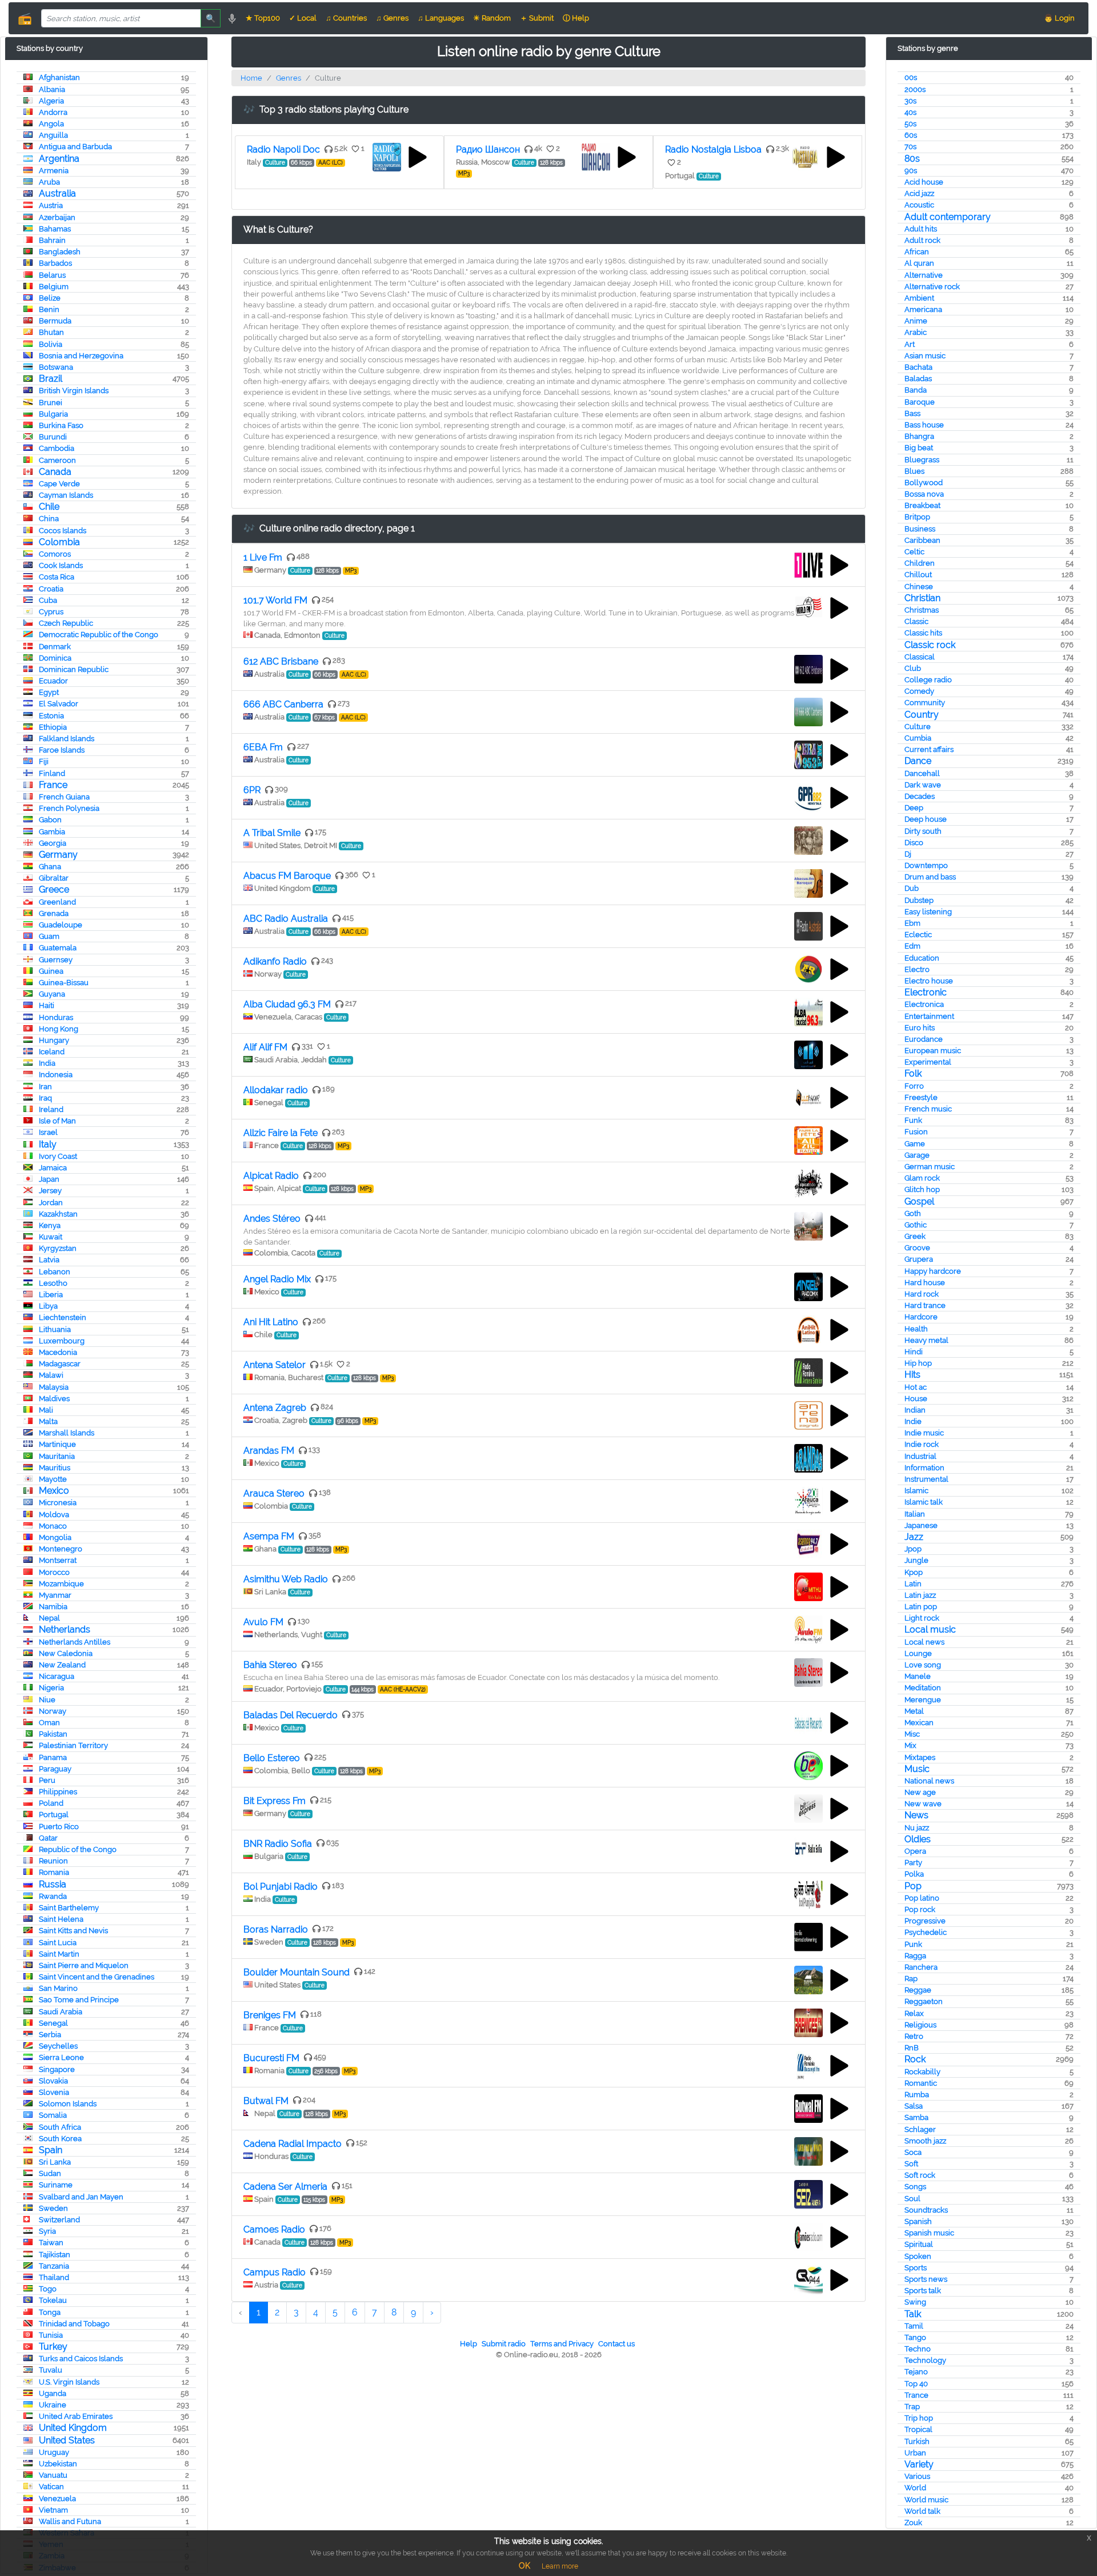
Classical (920, 657)
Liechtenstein (63, 1317)
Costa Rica (57, 577)
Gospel (919, 1201)
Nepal (49, 1618)
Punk (913, 1944)
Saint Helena (61, 1919)
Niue (47, 1700)
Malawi (51, 1375)
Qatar (48, 1838)
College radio (928, 680)
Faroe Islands (62, 750)
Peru (47, 1780)
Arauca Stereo (274, 1493)
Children (920, 563)
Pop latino (922, 1898)
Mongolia (55, 1537)
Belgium (54, 287)
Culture (918, 727)
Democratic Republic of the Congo (99, 635)
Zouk (913, 2523)
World (915, 2488)
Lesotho (53, 1283)
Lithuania (55, 1329)
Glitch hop (922, 1189)
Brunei (51, 403)
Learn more (560, 2566)
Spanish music (929, 2233)
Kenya (50, 1225)
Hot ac (916, 1387)
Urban (915, 2453)
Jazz (914, 1537)
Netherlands (65, 1629)
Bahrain (52, 240)
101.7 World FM (275, 600)
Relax (914, 2013)
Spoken (918, 2256)
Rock (915, 2059)
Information (924, 1468)
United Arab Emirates (76, 2416)
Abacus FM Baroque (287, 876)
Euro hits (920, 1028)
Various (917, 2476)
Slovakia (53, 2081)
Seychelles (58, 2046)
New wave (923, 1804)
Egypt (49, 692)
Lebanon (55, 1272)
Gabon (50, 820)
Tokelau (53, 2300)
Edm (912, 946)
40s (910, 112)
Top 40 (916, 2384)
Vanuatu (53, 2475)
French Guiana (64, 797)
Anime (916, 321)
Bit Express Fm (275, 1801)
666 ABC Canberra (283, 704)
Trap (912, 2407)
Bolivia (51, 344)
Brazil (51, 379)
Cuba (48, 600)
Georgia (53, 843)
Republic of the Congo (78, 1849)
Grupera (919, 1259)
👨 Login (1059, 18)
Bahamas (55, 229)
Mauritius (55, 1468)
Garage (917, 1155)
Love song (923, 1665)
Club (913, 668)
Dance (918, 761)
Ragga (915, 1956)
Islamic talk (924, 1502)
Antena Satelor (275, 1365)
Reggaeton (924, 2001)
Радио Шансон (488, 149)
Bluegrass (922, 460)
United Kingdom (73, 2428)
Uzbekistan (58, 2464)
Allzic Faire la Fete (281, 1133)
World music (926, 2500)
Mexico (54, 1491)
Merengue (923, 1700)
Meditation (923, 1688)
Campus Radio (275, 2272)
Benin (49, 309)
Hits (912, 1375)
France (53, 785)
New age (920, 1792)
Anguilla (53, 135)
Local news (924, 1642)
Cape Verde (59, 484)
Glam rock (922, 1178)
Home (251, 78)
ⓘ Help (576, 18)
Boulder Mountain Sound (297, 1972)
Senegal (53, 2023)
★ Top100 (263, 18)
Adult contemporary (948, 217)
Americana (923, 309)
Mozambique (61, 1584)
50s (910, 124)
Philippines (58, 1792)
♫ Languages (441, 18)
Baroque (920, 402)
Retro (914, 2036)
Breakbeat (922, 505)
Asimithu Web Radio (286, 1579)
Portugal (54, 1815)
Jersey (50, 1191)
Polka (914, 1874)
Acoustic (919, 205)
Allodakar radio (276, 1090)
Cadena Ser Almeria (285, 2187)
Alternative (924, 275)
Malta (48, 1421)
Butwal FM (266, 2101)
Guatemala (58, 948)
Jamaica (53, 1168)
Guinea (51, 971)
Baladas (918, 379)
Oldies (918, 1839)
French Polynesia (69, 808)
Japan (49, 1179)
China (49, 519)
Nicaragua (57, 1676)
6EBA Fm (263, 747)
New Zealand (62, 1665)
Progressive (925, 1921)
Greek (915, 1236)
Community (925, 703)
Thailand (54, 2277)
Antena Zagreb (275, 1408)
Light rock (922, 1618)
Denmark (55, 647)
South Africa (60, 2127)
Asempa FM (269, 1536)
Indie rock (922, 1444)
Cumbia (918, 738)
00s (911, 77)
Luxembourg (62, 1341)
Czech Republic (66, 623)
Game (915, 1144)
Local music (930, 1629)
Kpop (914, 1572)
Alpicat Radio (271, 1176)
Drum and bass (930, 877)
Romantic (921, 2083)
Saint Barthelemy (69, 1908)
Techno (918, 2349)
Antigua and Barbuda (75, 147)
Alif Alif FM (265, 1047)
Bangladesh (60, 252)
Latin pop (921, 1607)
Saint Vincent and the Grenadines (97, 1977)
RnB (912, 2048)
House (916, 1399)
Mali (46, 1410)
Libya (48, 1306)
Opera (915, 1851)
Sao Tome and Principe (79, 2000)
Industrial (920, 1456)
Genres (289, 78)
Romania (54, 1872)
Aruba (49, 182)
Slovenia (54, 2092)
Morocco (54, 1572)
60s (911, 135)
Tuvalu (51, 2370)
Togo (48, 2289)
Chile (49, 507)
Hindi (914, 1352)
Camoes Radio (274, 2229)
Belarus (52, 275)
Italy (48, 1144)
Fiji (44, 761)
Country (922, 715)
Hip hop (918, 1363)
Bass (912, 413)
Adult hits (921, 229)
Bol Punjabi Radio (281, 1887)
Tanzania (54, 2266)
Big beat (919, 448)
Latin (913, 1584)
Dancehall (922, 773)
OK (525, 2566)
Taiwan (51, 2243)
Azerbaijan (57, 217)
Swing (915, 2302)
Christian (922, 598)
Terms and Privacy (562, 2344)
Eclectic (918, 935)
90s (911, 171)
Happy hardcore (933, 1271)
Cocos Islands (63, 531)
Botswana (56, 367)
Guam (49, 936)
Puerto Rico (59, 1827)
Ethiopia (53, 727)
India (47, 1063)
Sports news (926, 2279)
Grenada (54, 913)
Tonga (50, 2312)
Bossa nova (924, 494)
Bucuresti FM (271, 2058)
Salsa (914, 2106)
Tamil (914, 2326)
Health (916, 1329)
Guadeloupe (61, 925)
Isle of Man (57, 1121)
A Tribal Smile (272, 833)
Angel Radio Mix (277, 1279)
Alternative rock (932, 287)
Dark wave (923, 785)
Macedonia (58, 1352)
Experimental (928, 1062)
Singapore (57, 2069)
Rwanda (53, 1896)
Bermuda (55, 321)
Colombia (59, 542)
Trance (916, 2395)
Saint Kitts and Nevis (73, 1931)
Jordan (51, 1203)
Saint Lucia (58, 1943)
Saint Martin (59, 1954)
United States (67, 2440)
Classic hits (923, 633)
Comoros (55, 554)
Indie (913, 1421)
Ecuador (53, 681)
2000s (915, 89)
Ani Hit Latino (271, 1322)
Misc (912, 1734)
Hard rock (922, 1294)
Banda (916, 390)
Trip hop (919, 2418)
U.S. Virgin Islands (69, 2382)
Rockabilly (922, 2072)
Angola (51, 124)
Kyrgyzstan (58, 1248)
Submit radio (504, 2344)
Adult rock (922, 240)
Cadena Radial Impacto (293, 2144)
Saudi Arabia (61, 2012)
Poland (51, 1803)
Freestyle (921, 1097)
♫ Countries (346, 18)
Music (917, 1769)
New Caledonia (66, 1653)
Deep (914, 808)
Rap (911, 1979)
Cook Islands (61, 565)
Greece (54, 889)
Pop (913, 1886)
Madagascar (60, 1364)
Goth (913, 1213)
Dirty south (923, 831)
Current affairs (929, 749)
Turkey (53, 2347)
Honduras (56, 1017)
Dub (912, 888)
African (917, 252)
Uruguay (54, 2452)
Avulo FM (263, 1622)
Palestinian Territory (73, 1745)
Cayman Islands (66, 495)
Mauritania (57, 1456)
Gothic (916, 1225)
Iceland (52, 1052)
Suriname (56, 2185)
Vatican (51, 2487)
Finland (52, 773)
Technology (925, 2360)
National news (929, 1781)
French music (928, 1109)
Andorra (53, 112)
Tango (915, 2337)
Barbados (55, 263)
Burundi (53, 437)
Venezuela (57, 2499)
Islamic (916, 1491)
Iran (45, 1087)
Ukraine (53, 2405)
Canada (55, 472)
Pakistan (53, 1734)
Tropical (918, 2429)
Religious (920, 2025)
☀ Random (492, 18)
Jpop (913, 1549)
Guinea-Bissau (64, 983)
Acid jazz (919, 193)
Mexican (919, 1723)
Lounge (918, 1653)
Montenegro (61, 1549)
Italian (915, 1514)
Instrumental (926, 1479)
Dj (908, 854)
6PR (252, 790)
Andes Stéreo (272, 1219)
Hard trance (925, 1305)
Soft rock (920, 2175)
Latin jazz (920, 1595)
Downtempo (926, 865)
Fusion (916, 1132)
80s (912, 159)
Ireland (51, 1109)
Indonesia (56, 1075)
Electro (917, 969)
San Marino (58, 1988)
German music (930, 1167)
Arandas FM (269, 1451)
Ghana (50, 867)
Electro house (929, 981)
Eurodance (924, 1039)
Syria (47, 2231)
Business (920, 529)
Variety (919, 2464)
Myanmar (55, 1595)
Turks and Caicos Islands (81, 2359)
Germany (58, 855)
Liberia (51, 1295)
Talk (913, 2314)
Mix (910, 1745)
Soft (911, 2164)
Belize (50, 298)
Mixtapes (920, 1757)
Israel (48, 1132)
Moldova (54, 1515)
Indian (915, 1410)
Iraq (45, 1098)
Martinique (57, 1444)
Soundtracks (926, 2210)
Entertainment (929, 1016)
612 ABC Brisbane (281, 661)
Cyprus (51, 612)
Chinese (919, 587)
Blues (914, 471)
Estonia (51, 716)
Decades (920, 796)
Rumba (917, 2095)
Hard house (925, 1283)
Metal (914, 1711)
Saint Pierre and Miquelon (84, 1965)
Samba (916, 2117)
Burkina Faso (61, 425)
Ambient (919, 298)
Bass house (924, 425)
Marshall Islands (67, 1433)
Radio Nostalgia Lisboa (713, 149)
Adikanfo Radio (275, 961)
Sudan (50, 2173)
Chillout (918, 575)
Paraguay (55, 1769)
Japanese (921, 1525)
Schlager (920, 2129)
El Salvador (59, 704)
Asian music (925, 356)
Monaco (53, 1526)
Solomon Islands (68, 2104)
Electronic (926, 992)
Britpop (917, 517)
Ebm (912, 923)
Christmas (922, 610)
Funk (913, 1120)
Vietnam (53, 2510)
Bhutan (51, 332)
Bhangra (919, 436)
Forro (914, 1086)
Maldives (54, 1399)
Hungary (54, 1040)
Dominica (55, 658)
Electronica (924, 1004)
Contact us (616, 2344)
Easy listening (928, 912)
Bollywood (924, 483)
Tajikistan (55, 2255)
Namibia (53, 1607)
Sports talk (923, 2291)
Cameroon (57, 460)
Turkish (917, 2441)
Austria (51, 205)
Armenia (54, 171)
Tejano (916, 2372)
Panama (53, 1757)
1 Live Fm (263, 557)
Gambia (52, 832)
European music (933, 1051)
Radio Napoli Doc (283, 149)
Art (910, 344)
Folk (913, 1073)
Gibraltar (54, 878)
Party (913, 1863)
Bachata (918, 367)
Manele (918, 1676)
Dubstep (919, 900)
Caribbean (922, 540)
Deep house (926, 819)
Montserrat (58, 1560)
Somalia (53, 2115)
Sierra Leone (61, 2057)
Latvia (49, 1260)
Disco (914, 843)
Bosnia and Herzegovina (81, 356)
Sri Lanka (55, 2162)
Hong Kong (59, 1029)
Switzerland (59, 2220)
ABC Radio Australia (286, 919)
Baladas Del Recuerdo (291, 1715)
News (916, 1815)
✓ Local (303, 18)
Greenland (57, 902)
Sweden (53, 2208)
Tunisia (51, 2335)
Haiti (47, 1005)
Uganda (53, 2393)
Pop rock (920, 1909)
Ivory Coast (58, 1156)
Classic (916, 621)
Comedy (919, 691)
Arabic (916, 332)
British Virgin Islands (74, 391)
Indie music (924, 1433)
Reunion (53, 1861)
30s (910, 101)
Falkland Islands (67, 739)
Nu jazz (917, 1828)
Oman (49, 1723)
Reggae (918, 1990)
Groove (917, 1248)
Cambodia (57, 448)
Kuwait (51, 1237)
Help (469, 2344)
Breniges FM (270, 2015)
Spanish (918, 2221)
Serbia (50, 2035)
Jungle (916, 1560)
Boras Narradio (276, 1929)
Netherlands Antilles (75, 1642)
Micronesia (58, 1503)
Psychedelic (926, 1932)
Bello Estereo (272, 1758)
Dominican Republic (74, 669)
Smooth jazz (925, 2141)
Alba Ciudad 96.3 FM (287, 1004)
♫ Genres (392, 18)
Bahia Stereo (270, 1665)
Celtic (914, 552)
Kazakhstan (58, 1214)
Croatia (51, 589)
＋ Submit (537, 18)
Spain (51, 2150)
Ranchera (921, 1967)
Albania (52, 89)
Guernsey (56, 960)
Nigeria (51, 1688)
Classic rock (930, 645)
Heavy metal (926, 1340)
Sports (916, 2268)
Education (922, 958)
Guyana (52, 994)
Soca (913, 2152)
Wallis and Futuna (70, 2521)
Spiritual (919, 2244)
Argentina (59, 159)
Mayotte (53, 1479)
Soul (912, 2199)
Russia (53, 1884)
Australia (57, 193)
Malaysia (54, 1387)
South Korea (60, 2139)
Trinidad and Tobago (74, 2324)
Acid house (924, 182)
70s (910, 147)
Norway (53, 1711)
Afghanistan (59, 77)
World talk (922, 2511)
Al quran (919, 263)
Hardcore (921, 1317)
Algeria (51, 101)
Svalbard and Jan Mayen (81, 2197)
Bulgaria (53, 414)
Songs (915, 2187)
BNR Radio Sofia (278, 1844)
